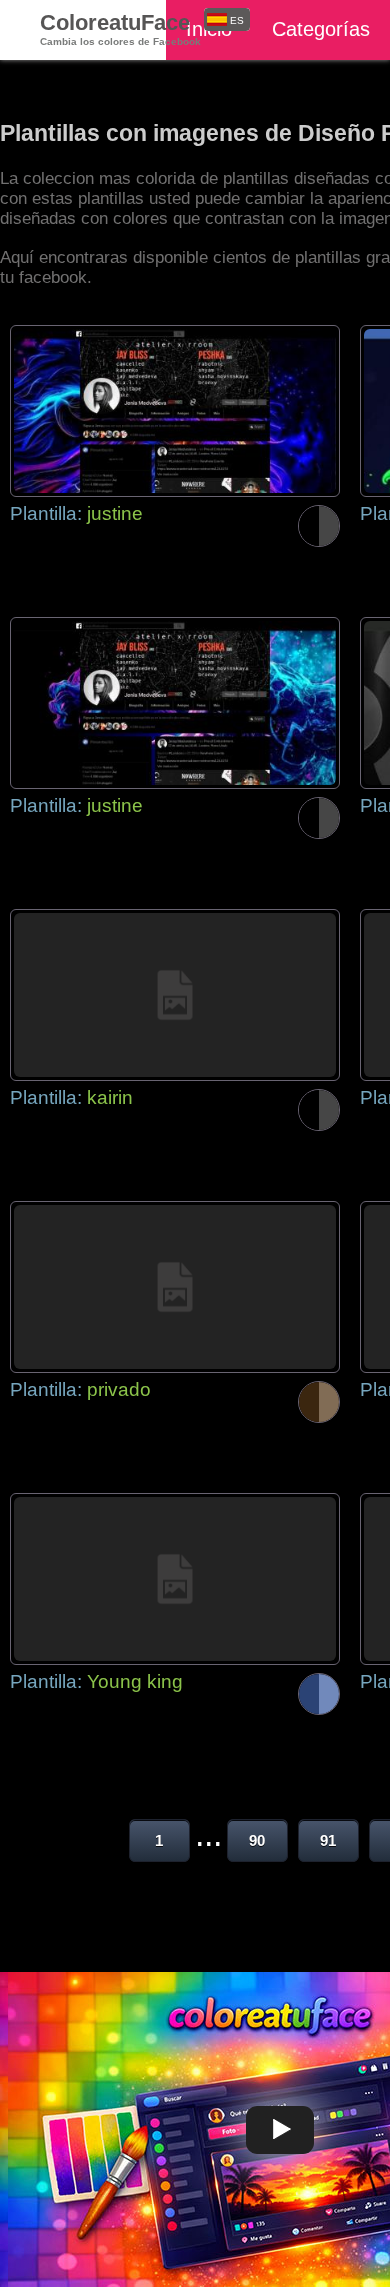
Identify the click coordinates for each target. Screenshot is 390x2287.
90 (257, 1840)
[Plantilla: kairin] (175, 995)
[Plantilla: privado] (175, 1287)
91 (328, 1840)
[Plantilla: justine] (175, 411)
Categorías (321, 29)
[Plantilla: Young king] (175, 1579)
